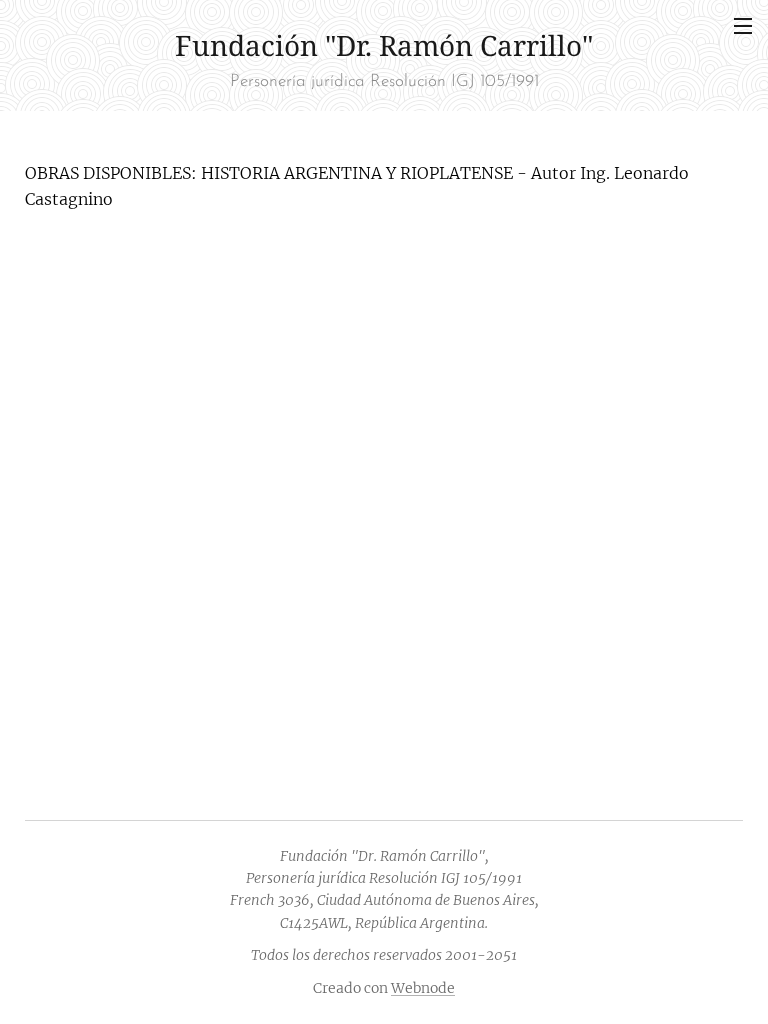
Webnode (423, 988)
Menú (743, 25)
